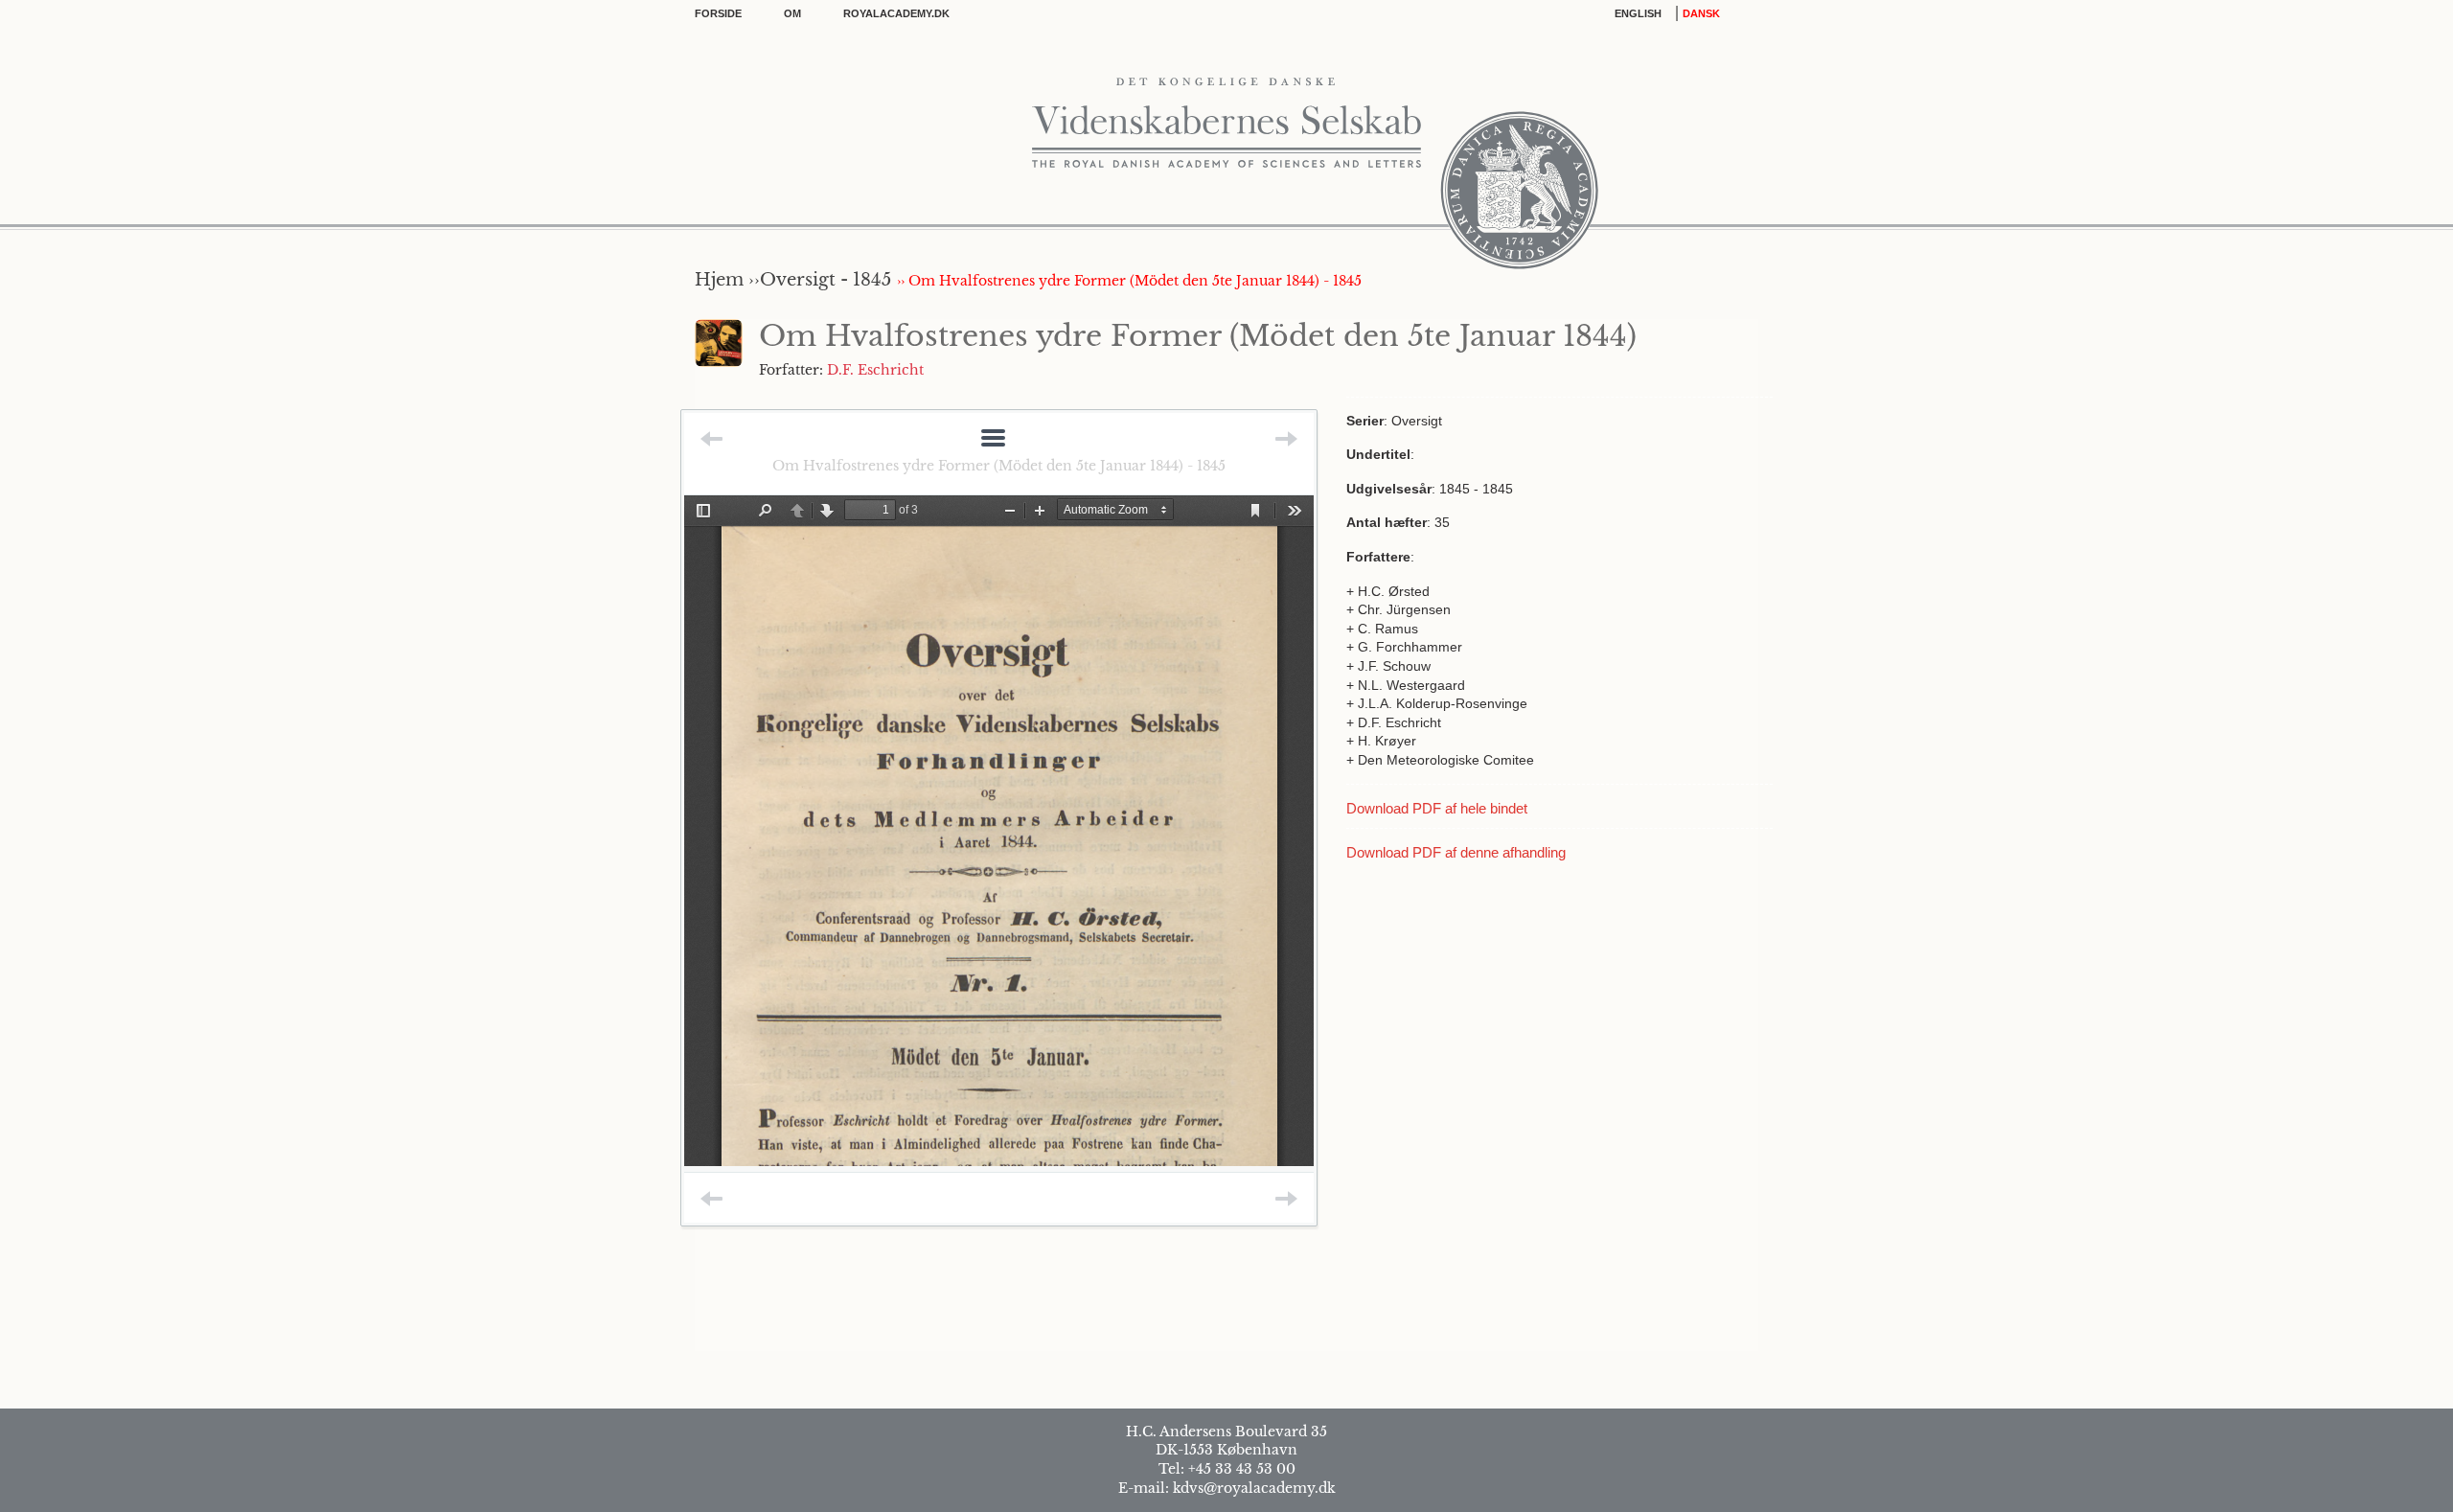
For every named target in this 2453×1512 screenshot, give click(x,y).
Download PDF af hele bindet (1437, 808)
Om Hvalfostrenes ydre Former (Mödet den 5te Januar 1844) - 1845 (999, 466)
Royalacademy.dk (896, 13)
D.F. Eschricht (875, 370)
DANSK (1701, 13)
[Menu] (993, 439)
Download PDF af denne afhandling (1456, 852)
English (1638, 13)
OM (792, 13)
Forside (718, 13)
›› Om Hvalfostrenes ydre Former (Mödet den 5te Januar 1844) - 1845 (1129, 281)
